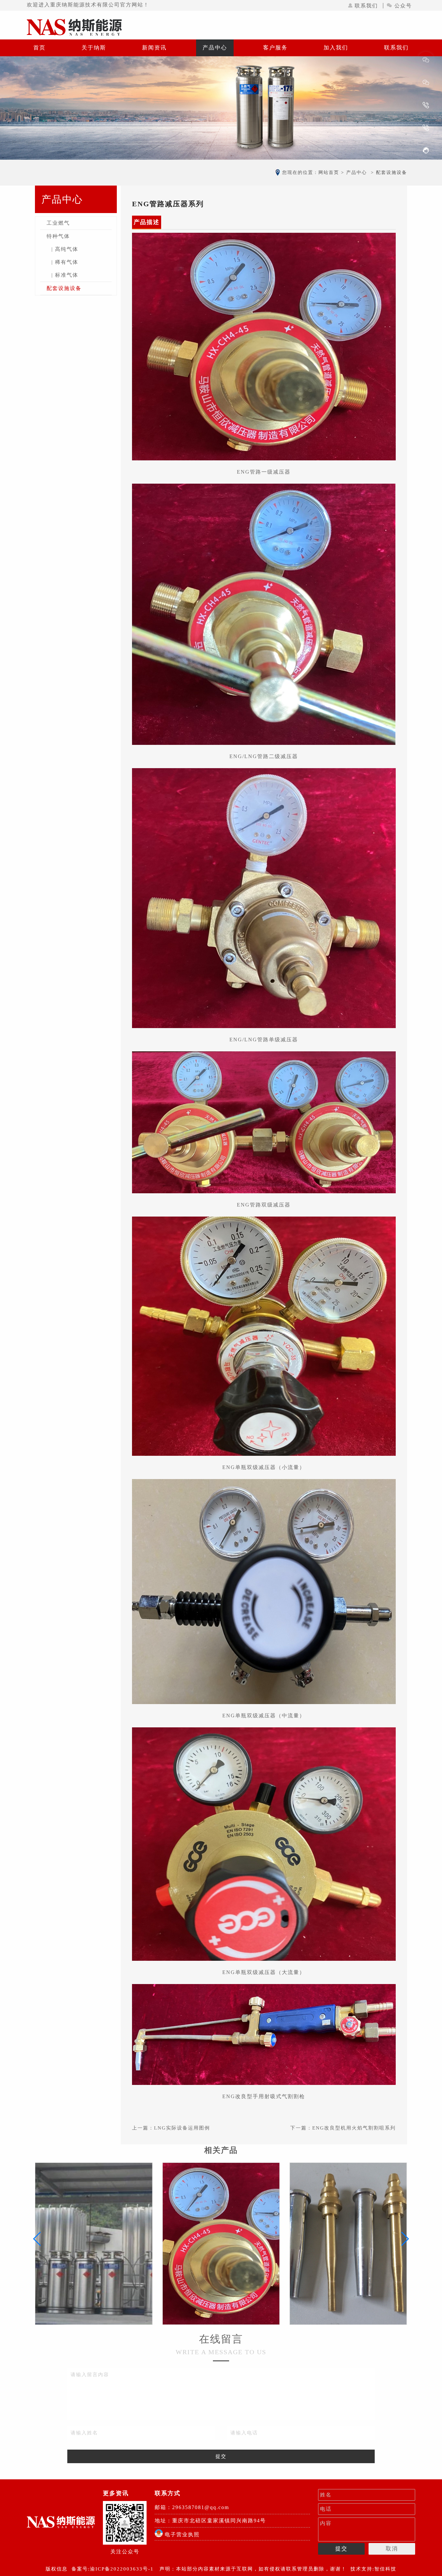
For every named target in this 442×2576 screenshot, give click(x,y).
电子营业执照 (181, 2534)
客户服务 (275, 48)
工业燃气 (58, 223)
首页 (39, 48)
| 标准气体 (65, 275)
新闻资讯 (154, 48)
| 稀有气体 (65, 262)
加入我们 (336, 48)
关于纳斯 (94, 48)
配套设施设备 (64, 288)
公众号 (403, 6)
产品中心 (215, 48)
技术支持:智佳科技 (373, 2569)
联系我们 (366, 6)
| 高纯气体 (65, 249)
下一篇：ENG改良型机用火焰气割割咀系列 (343, 2128)
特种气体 (58, 236)
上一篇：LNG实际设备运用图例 (171, 2128)
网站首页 (329, 172)
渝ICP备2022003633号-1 (122, 2569)
